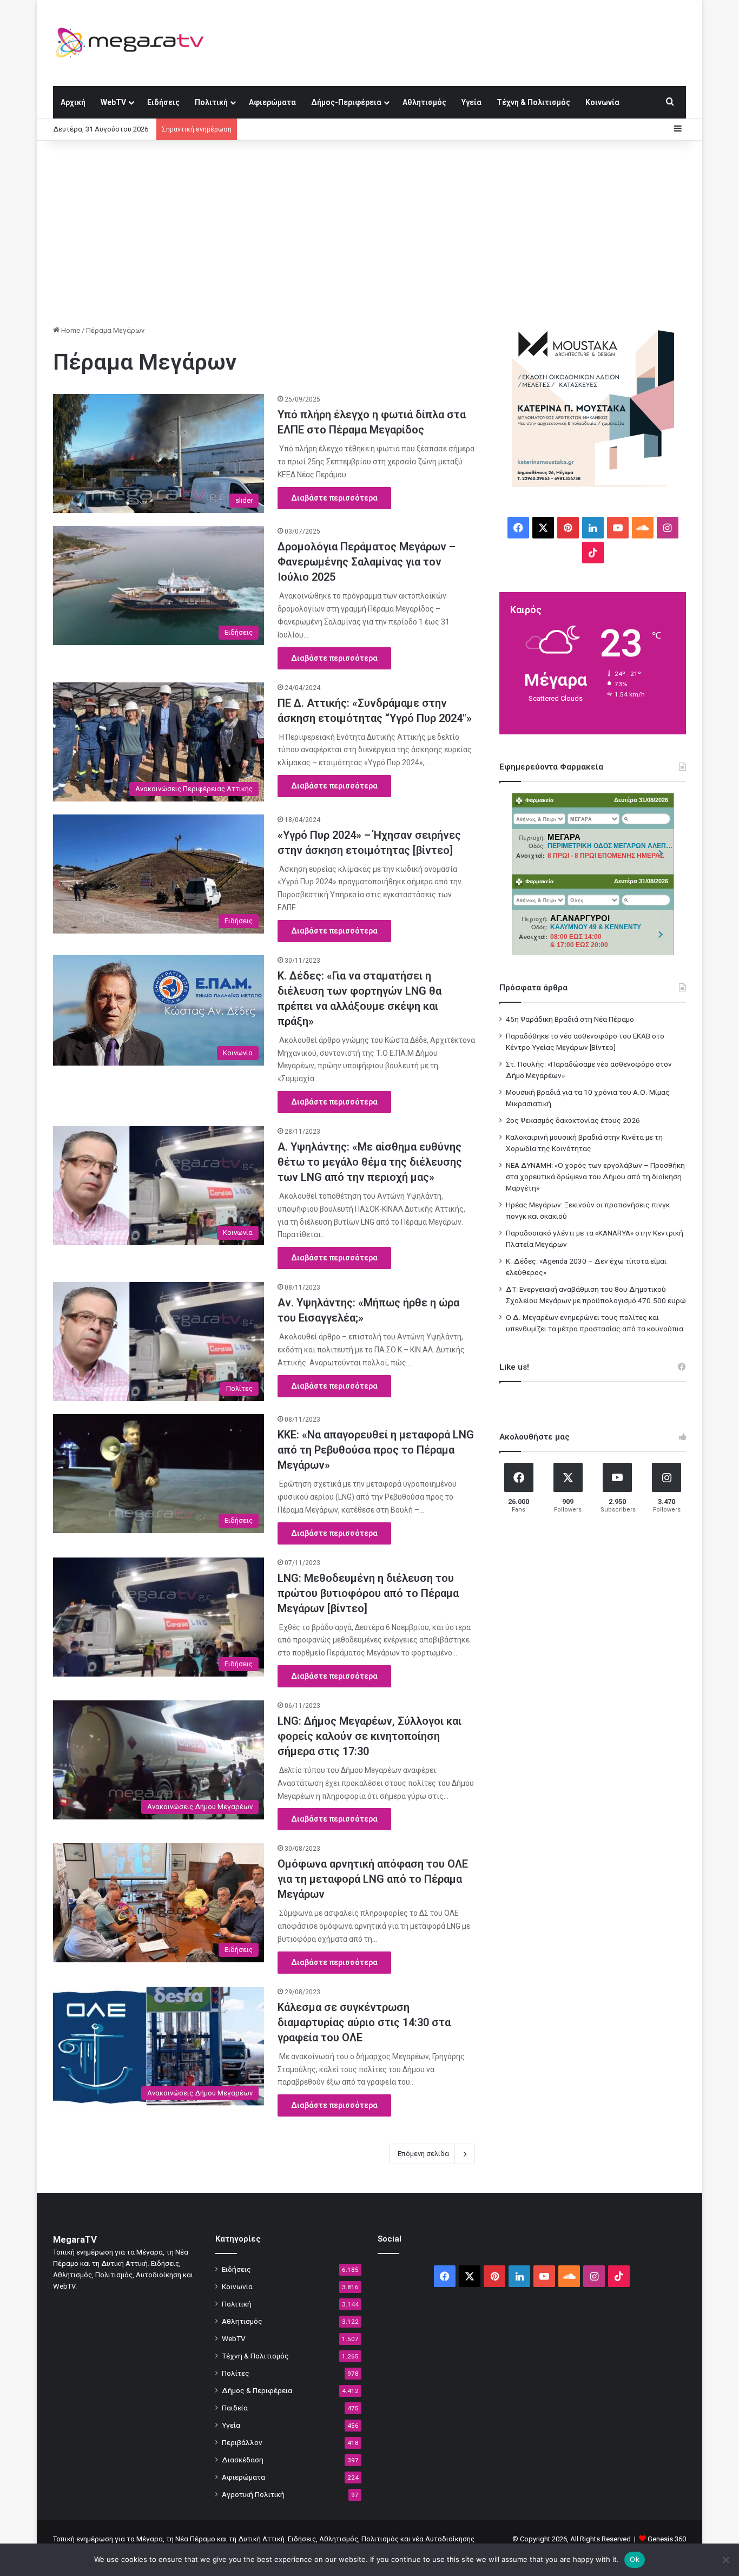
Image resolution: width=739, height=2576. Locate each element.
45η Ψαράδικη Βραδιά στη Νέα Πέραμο (570, 1019)
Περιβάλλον (242, 2442)
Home (70, 330)
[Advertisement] (369, 233)
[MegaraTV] (134, 43)
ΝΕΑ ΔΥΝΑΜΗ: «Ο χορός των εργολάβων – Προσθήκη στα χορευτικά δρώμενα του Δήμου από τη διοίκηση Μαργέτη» (595, 1177)
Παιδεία (235, 2408)
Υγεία (471, 102)
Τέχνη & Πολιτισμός (533, 102)
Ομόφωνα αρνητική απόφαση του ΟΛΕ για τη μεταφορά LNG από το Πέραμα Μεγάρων (373, 1879)
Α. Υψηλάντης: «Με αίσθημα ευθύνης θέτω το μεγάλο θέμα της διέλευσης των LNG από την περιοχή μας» (370, 1162)
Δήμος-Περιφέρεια (346, 102)
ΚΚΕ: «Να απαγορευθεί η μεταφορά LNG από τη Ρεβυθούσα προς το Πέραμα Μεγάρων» (376, 1450)
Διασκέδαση (243, 2460)
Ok (635, 2559)
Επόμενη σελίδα (423, 2154)
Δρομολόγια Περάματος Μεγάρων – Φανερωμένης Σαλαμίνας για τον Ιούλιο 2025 (367, 562)
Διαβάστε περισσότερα (334, 498)
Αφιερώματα (272, 102)
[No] (725, 2560)
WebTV (113, 102)
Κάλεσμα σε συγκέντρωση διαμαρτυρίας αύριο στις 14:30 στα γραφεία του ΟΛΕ (364, 2022)
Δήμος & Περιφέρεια (257, 2390)
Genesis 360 (667, 2539)
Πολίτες (236, 2373)
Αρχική (73, 102)
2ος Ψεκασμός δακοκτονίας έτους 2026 (573, 1120)
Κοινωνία (602, 102)
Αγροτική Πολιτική (253, 2494)
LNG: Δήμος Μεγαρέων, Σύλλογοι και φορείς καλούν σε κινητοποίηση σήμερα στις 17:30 (369, 1736)
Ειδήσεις (163, 102)
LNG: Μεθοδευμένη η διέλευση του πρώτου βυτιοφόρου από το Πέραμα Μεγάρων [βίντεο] (368, 1593)
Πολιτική (211, 102)
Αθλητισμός (424, 102)
